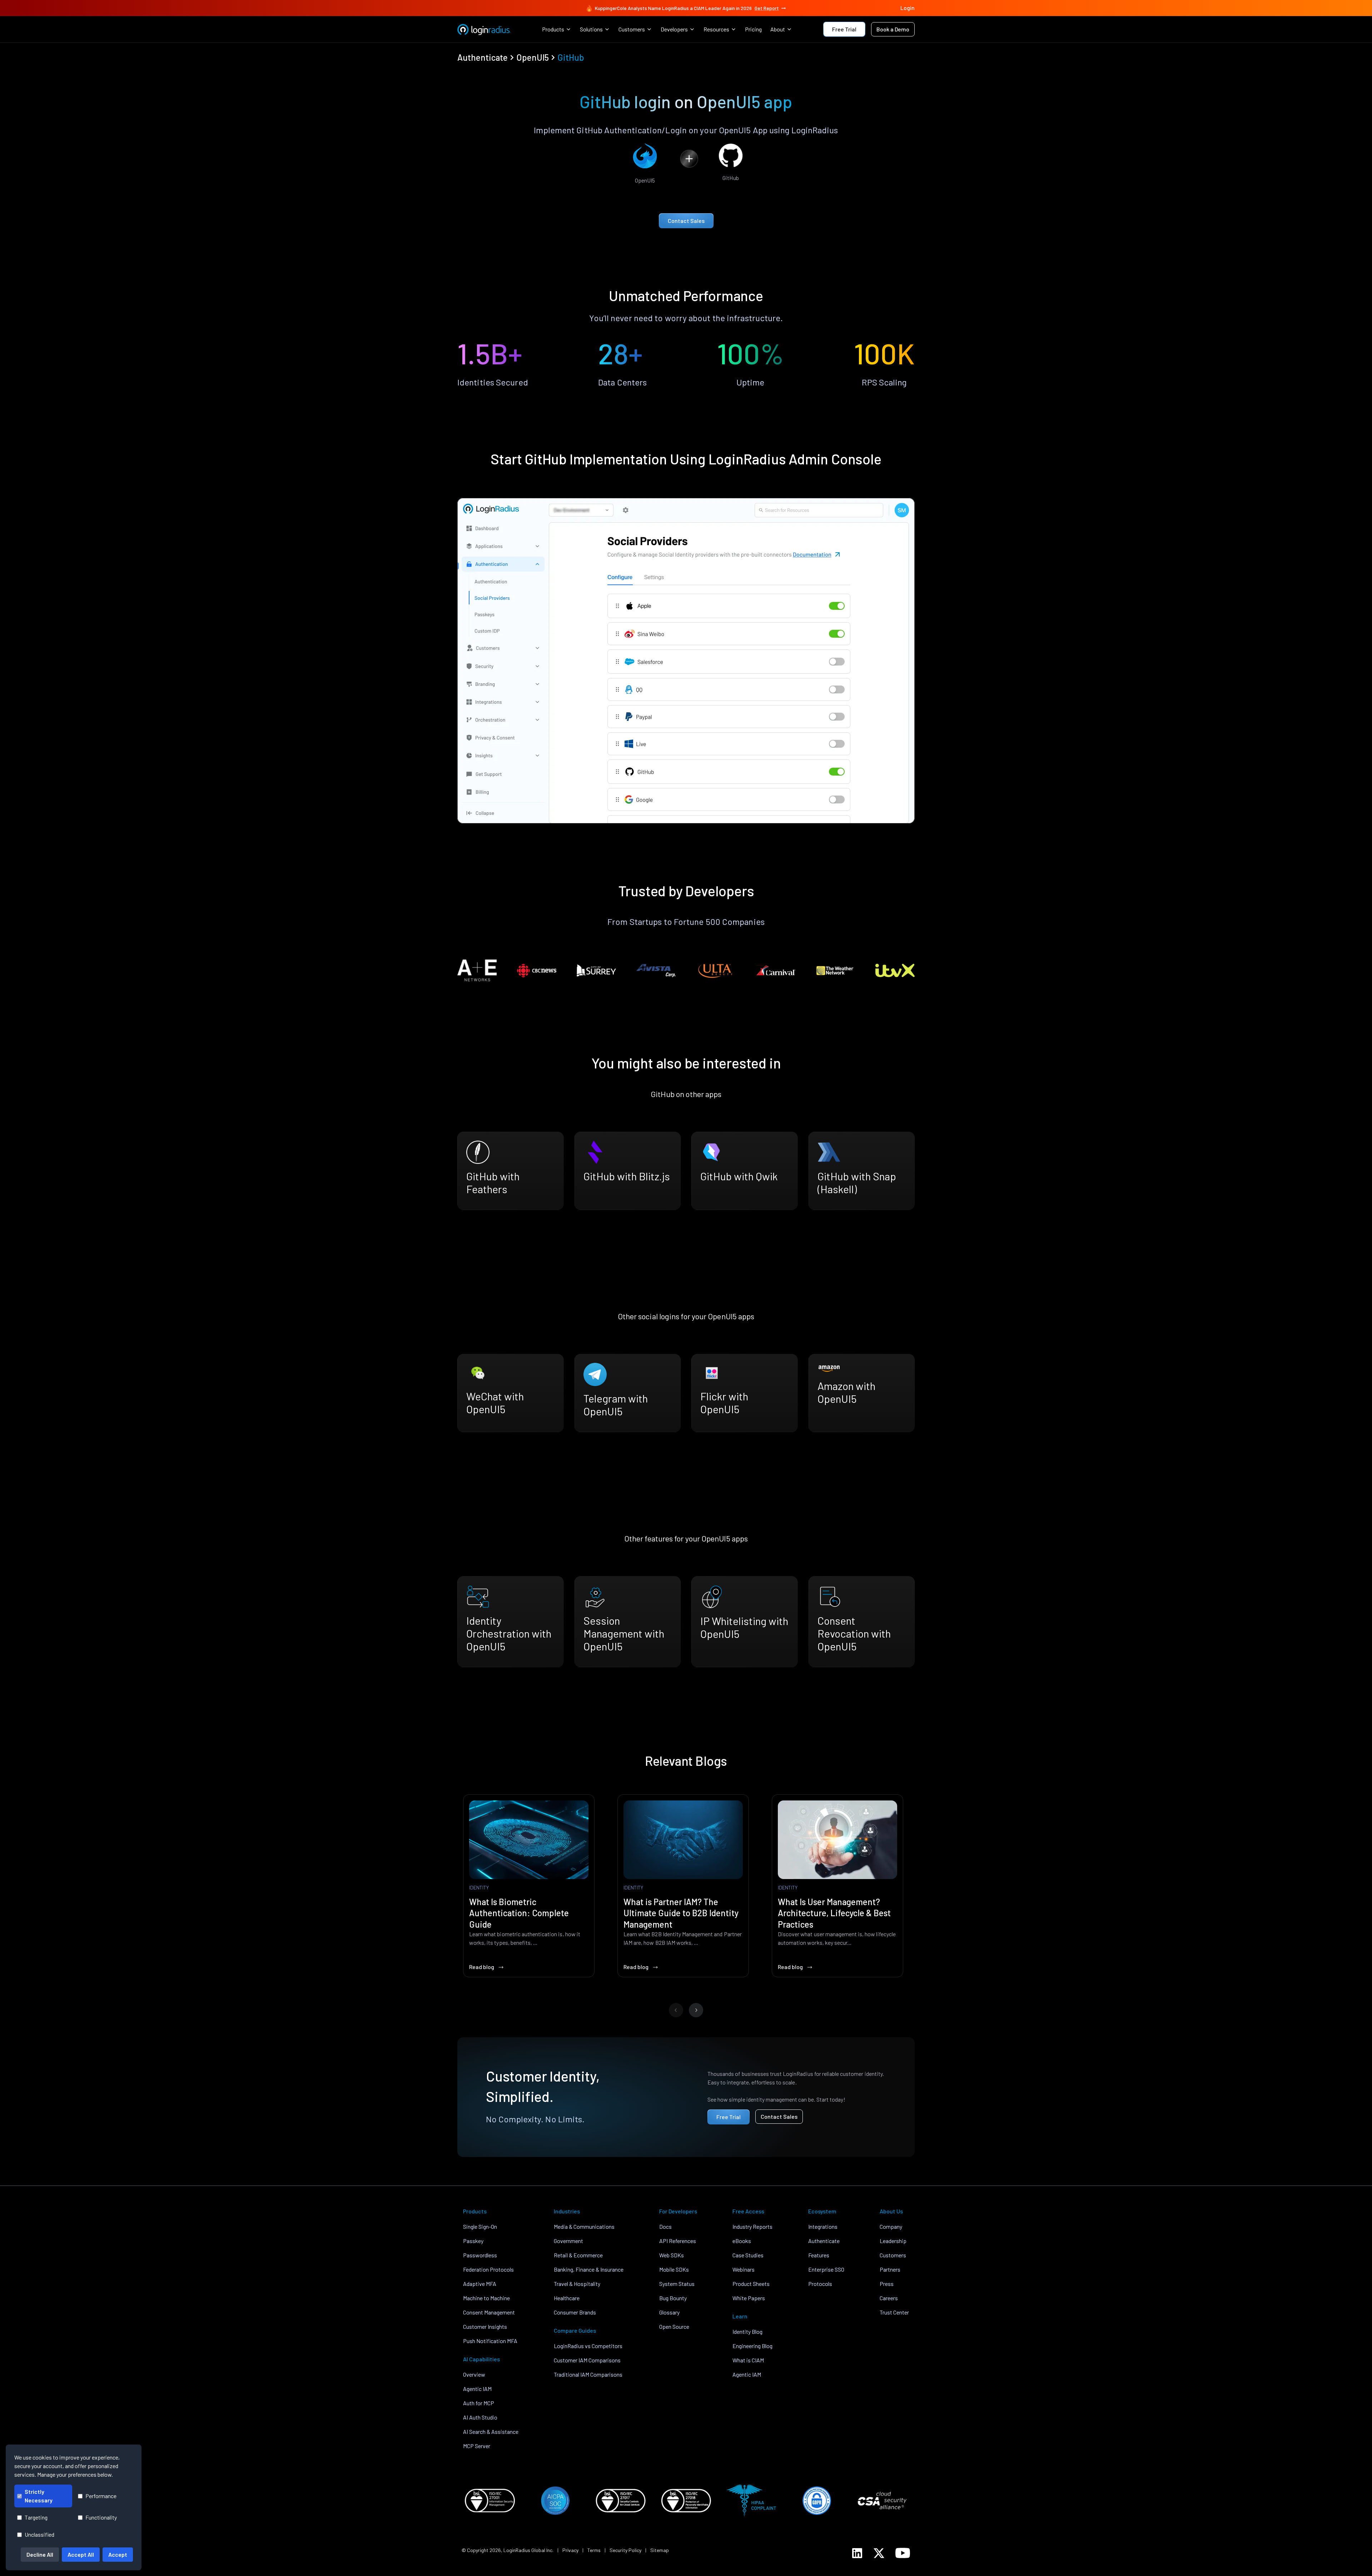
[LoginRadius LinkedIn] (857, 2553)
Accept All (81, 2554)
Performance (101, 2496)
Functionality (101, 2517)
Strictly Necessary (39, 2496)
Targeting (36, 2517)
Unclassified (39, 2534)
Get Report (767, 8)
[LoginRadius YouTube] (903, 2553)
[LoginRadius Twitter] (879, 2553)
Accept (118, 2554)
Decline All (40, 2554)
